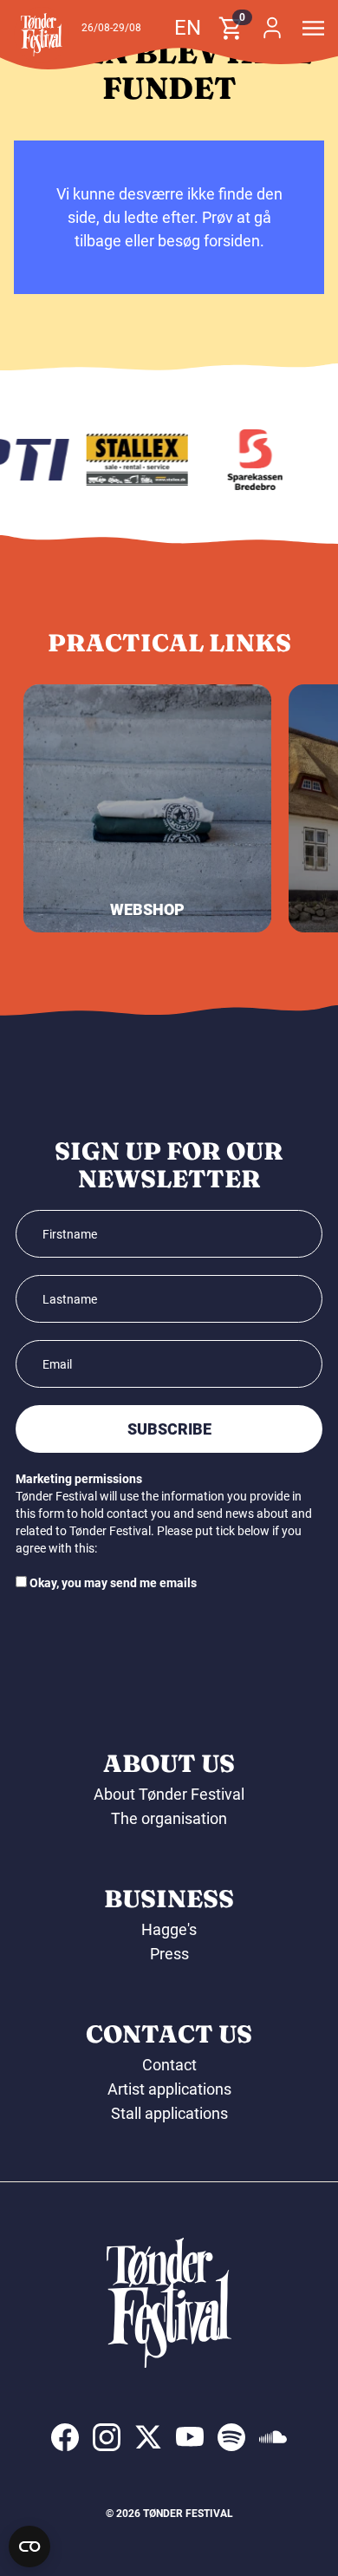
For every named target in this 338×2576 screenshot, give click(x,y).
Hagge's (169, 1929)
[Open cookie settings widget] (29, 2547)
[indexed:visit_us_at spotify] (231, 2437)
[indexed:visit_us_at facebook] (65, 2437)
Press (169, 1954)
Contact (169, 2065)
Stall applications (169, 2113)
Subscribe (169, 1429)
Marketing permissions (79, 1479)
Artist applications (169, 2089)
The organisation (169, 1818)
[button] (42, 35)
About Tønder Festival (169, 1794)
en (188, 28)
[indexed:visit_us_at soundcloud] (273, 2437)
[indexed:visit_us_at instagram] (107, 2437)
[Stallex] (132, 460)
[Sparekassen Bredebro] (251, 460)
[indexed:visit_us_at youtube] (190, 2437)
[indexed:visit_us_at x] (148, 2437)
